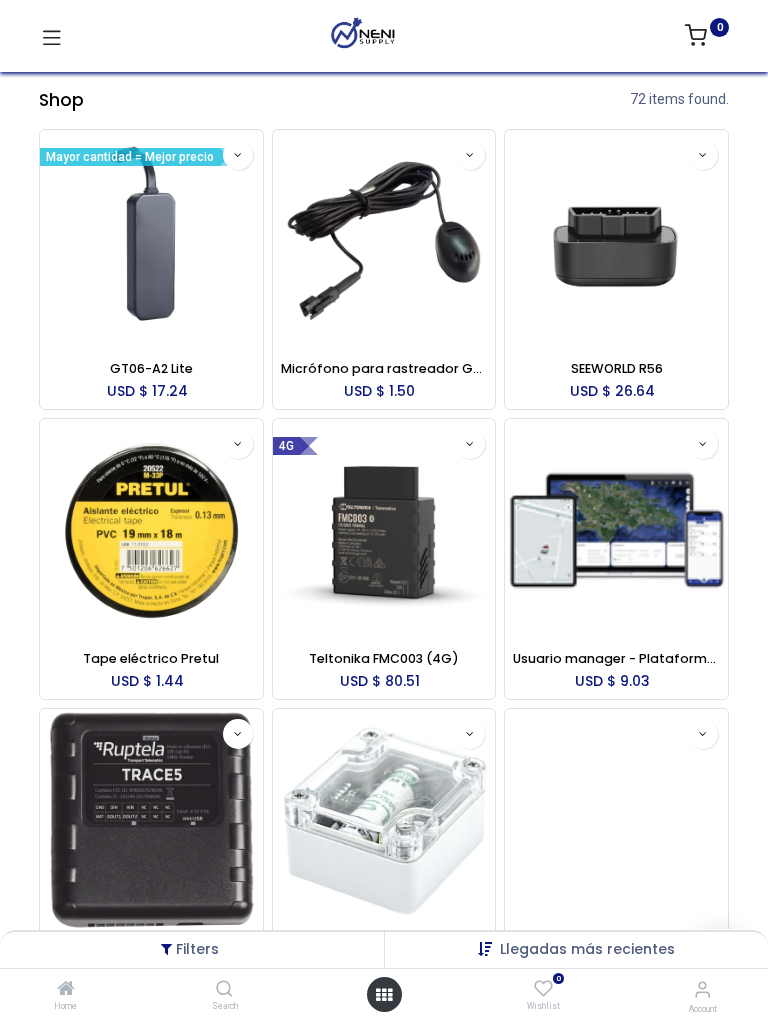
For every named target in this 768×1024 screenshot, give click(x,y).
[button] (587, 949)
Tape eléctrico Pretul (151, 658)
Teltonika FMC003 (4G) (384, 658)
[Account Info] (702, 989)
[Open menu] (384, 995)
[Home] (66, 990)
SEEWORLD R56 (617, 368)
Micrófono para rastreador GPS (384, 368)
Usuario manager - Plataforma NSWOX (616, 658)
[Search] (224, 990)
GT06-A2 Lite (151, 368)
